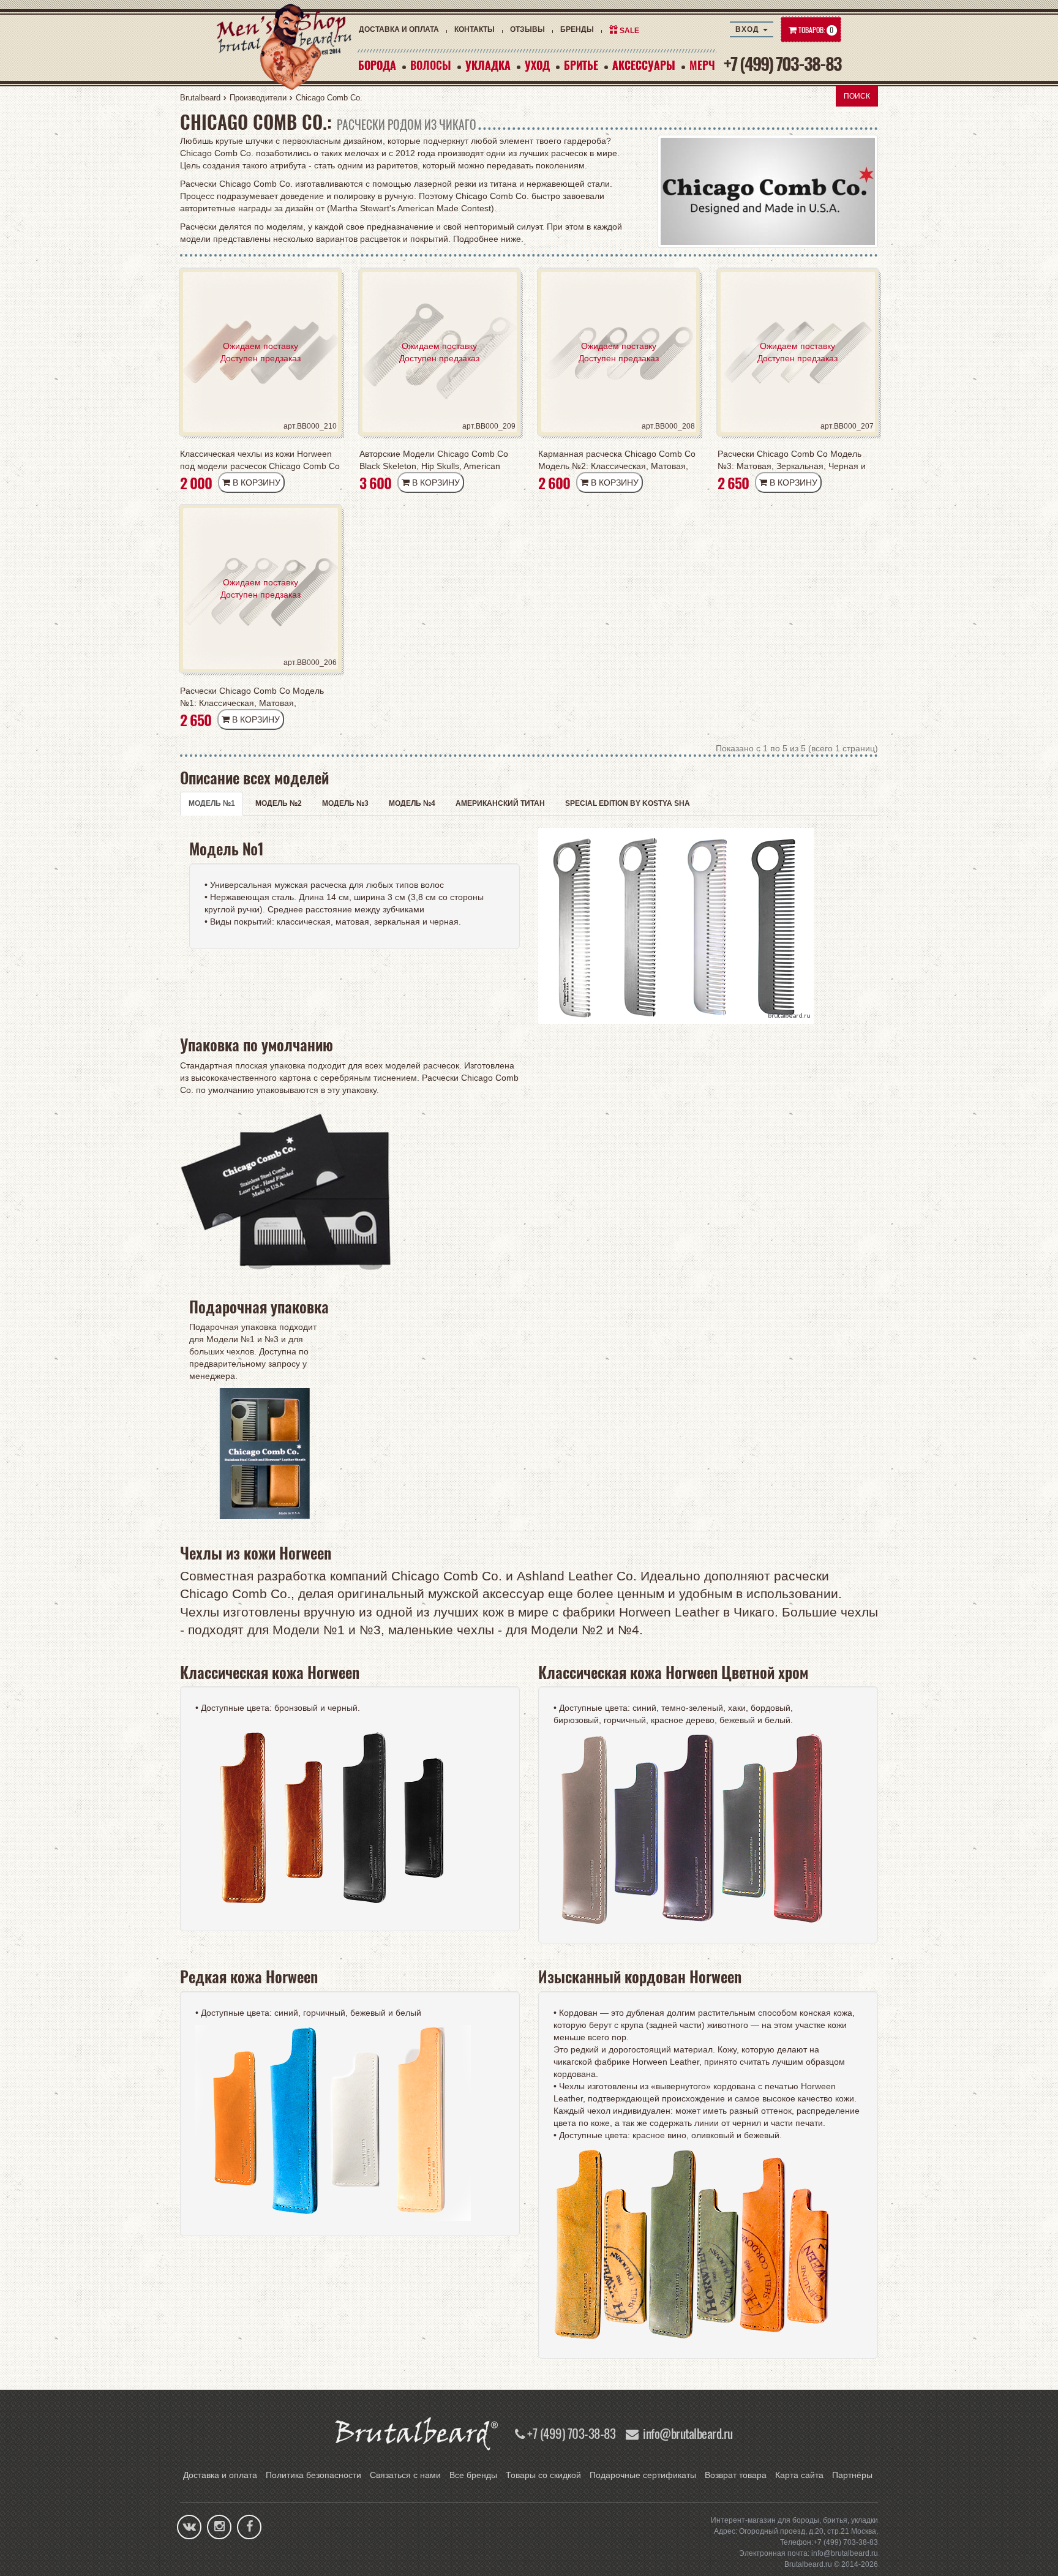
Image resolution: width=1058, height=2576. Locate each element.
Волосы (431, 65)
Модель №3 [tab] (345, 803)
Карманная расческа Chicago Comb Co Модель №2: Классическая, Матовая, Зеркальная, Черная (617, 460)
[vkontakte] (189, 2528)
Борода (377, 65)
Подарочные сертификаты (643, 2475)
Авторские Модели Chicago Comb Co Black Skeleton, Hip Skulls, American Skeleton (434, 460)
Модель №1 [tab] (212, 803)
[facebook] (249, 2528)
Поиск (857, 96)
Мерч (702, 65)
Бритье (581, 65)
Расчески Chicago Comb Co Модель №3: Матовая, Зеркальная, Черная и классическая (792, 460)
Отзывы (527, 29)
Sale (629, 31)
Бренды (577, 29)
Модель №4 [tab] (412, 803)
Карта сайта (799, 2475)
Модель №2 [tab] (279, 803)
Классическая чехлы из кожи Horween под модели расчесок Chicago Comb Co (260, 460)
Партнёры (852, 2475)
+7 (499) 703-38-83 (782, 63)
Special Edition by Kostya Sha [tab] (628, 803)
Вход (748, 29)
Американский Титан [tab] (500, 803)
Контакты (475, 29)
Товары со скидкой (543, 2475)
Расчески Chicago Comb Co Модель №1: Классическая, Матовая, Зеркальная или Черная (252, 697)
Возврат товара (736, 2475)
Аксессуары (644, 65)
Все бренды (473, 2475)
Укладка (488, 65)
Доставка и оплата (399, 29)
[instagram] (219, 2528)
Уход (537, 65)
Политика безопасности (313, 2475)
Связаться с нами (405, 2475)
